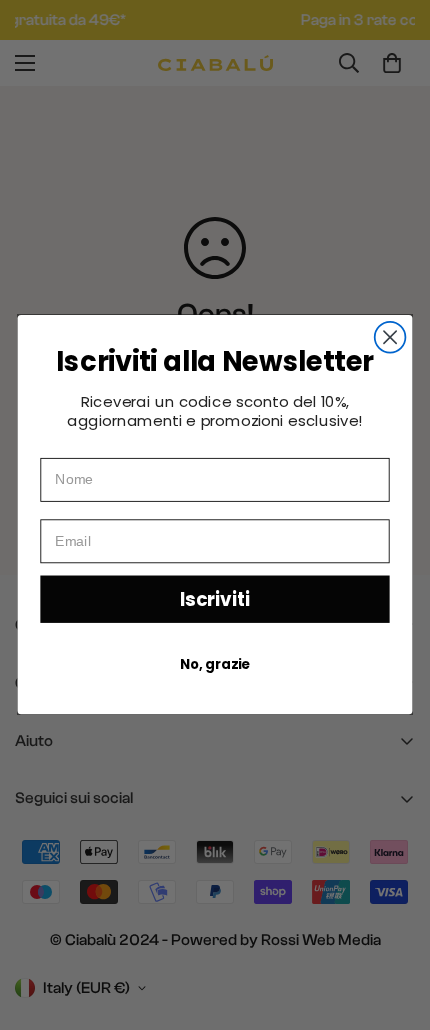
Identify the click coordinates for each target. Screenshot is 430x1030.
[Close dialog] (390, 337)
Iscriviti (215, 599)
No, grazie (215, 665)
